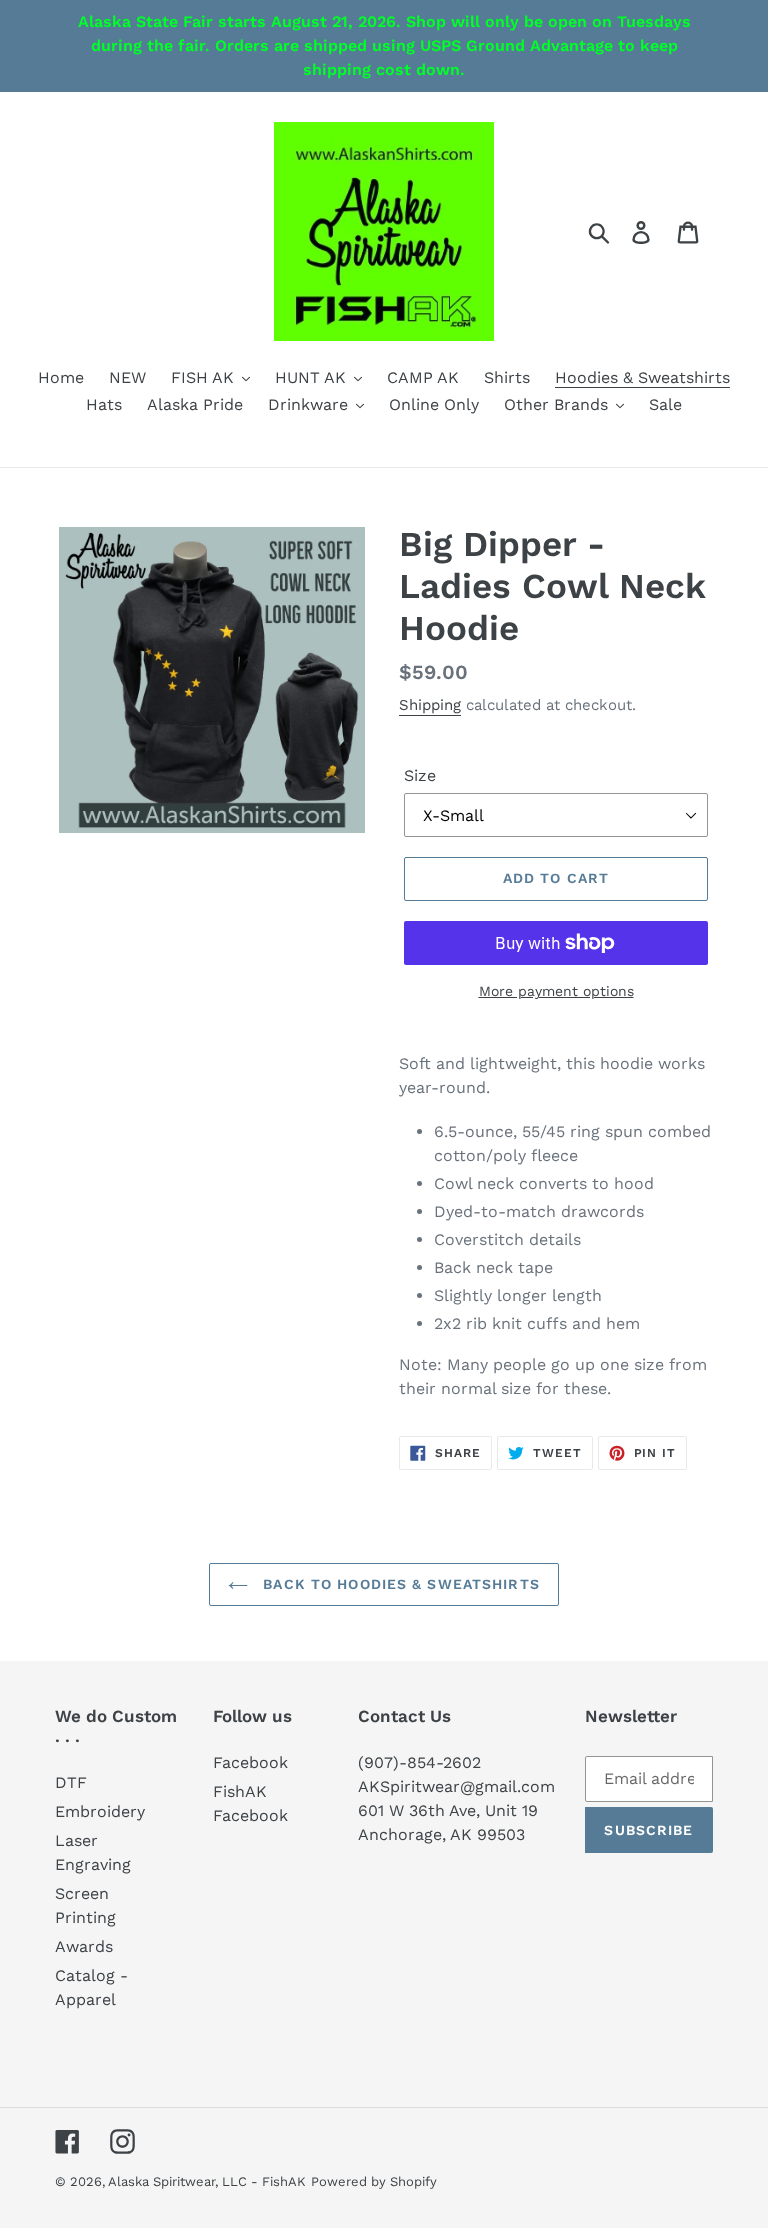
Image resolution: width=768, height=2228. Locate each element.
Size (420, 775)
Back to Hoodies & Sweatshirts (399, 1584)
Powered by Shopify (374, 2181)
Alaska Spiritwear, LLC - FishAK (207, 2181)
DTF (71, 1782)
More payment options (556, 991)
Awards (84, 1946)
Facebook (250, 1762)
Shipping (430, 705)
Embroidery (100, 1811)
